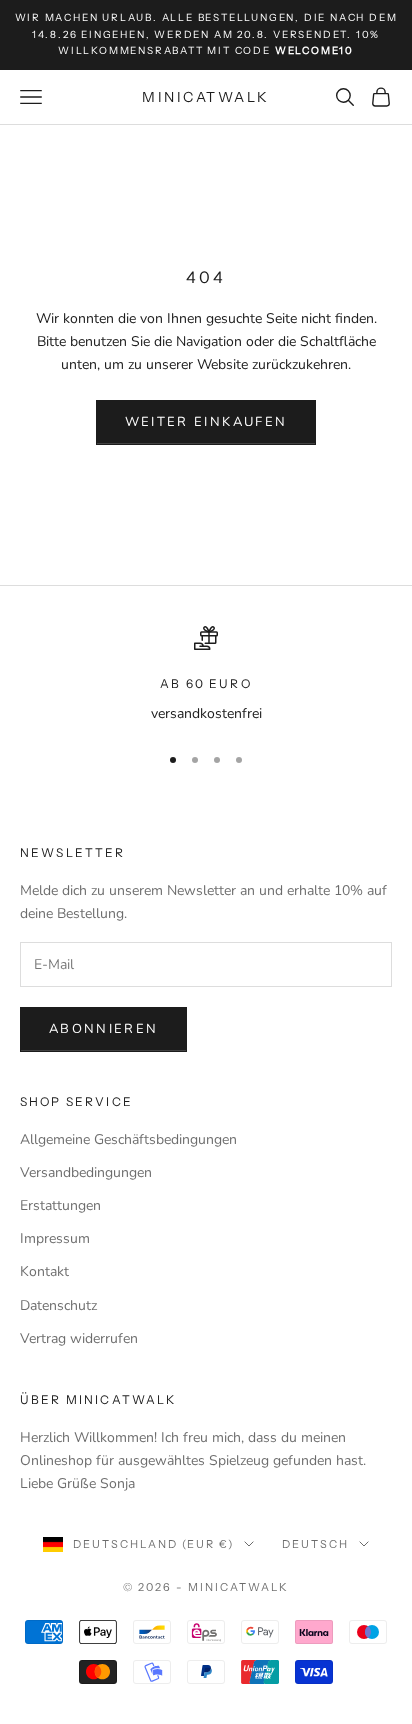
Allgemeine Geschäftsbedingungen (128, 1139)
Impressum (55, 1238)
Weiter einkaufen (206, 422)
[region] (206, 675)
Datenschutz (58, 1305)
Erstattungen (60, 1205)
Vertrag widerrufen (79, 1338)
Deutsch (315, 1544)
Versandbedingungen (86, 1172)
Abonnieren (103, 1029)
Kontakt (44, 1271)
